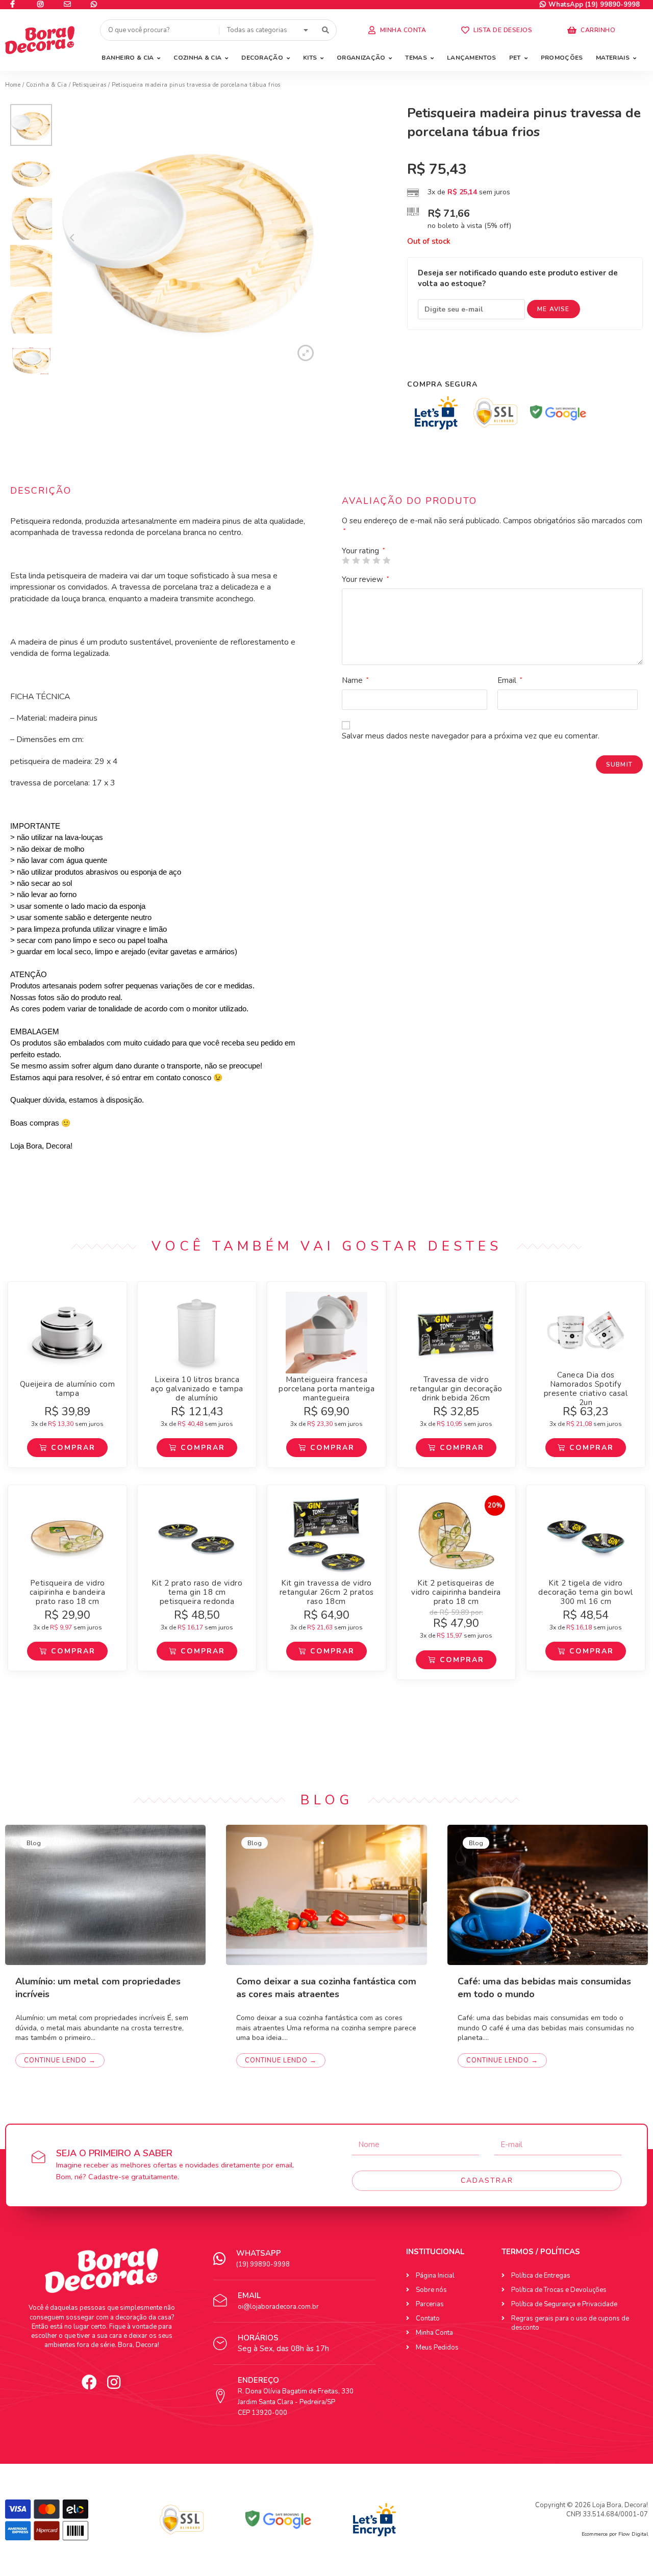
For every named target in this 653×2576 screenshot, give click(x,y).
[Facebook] (89, 2382)
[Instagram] (114, 2382)
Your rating (363, 551)
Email (510, 680)
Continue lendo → (60, 2060)
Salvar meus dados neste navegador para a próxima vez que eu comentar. (471, 736)
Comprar (73, 1448)
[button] (397, 30)
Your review (366, 579)
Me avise (554, 309)
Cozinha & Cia (47, 85)
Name (355, 680)
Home (13, 85)
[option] (31, 127)
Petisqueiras (90, 85)
